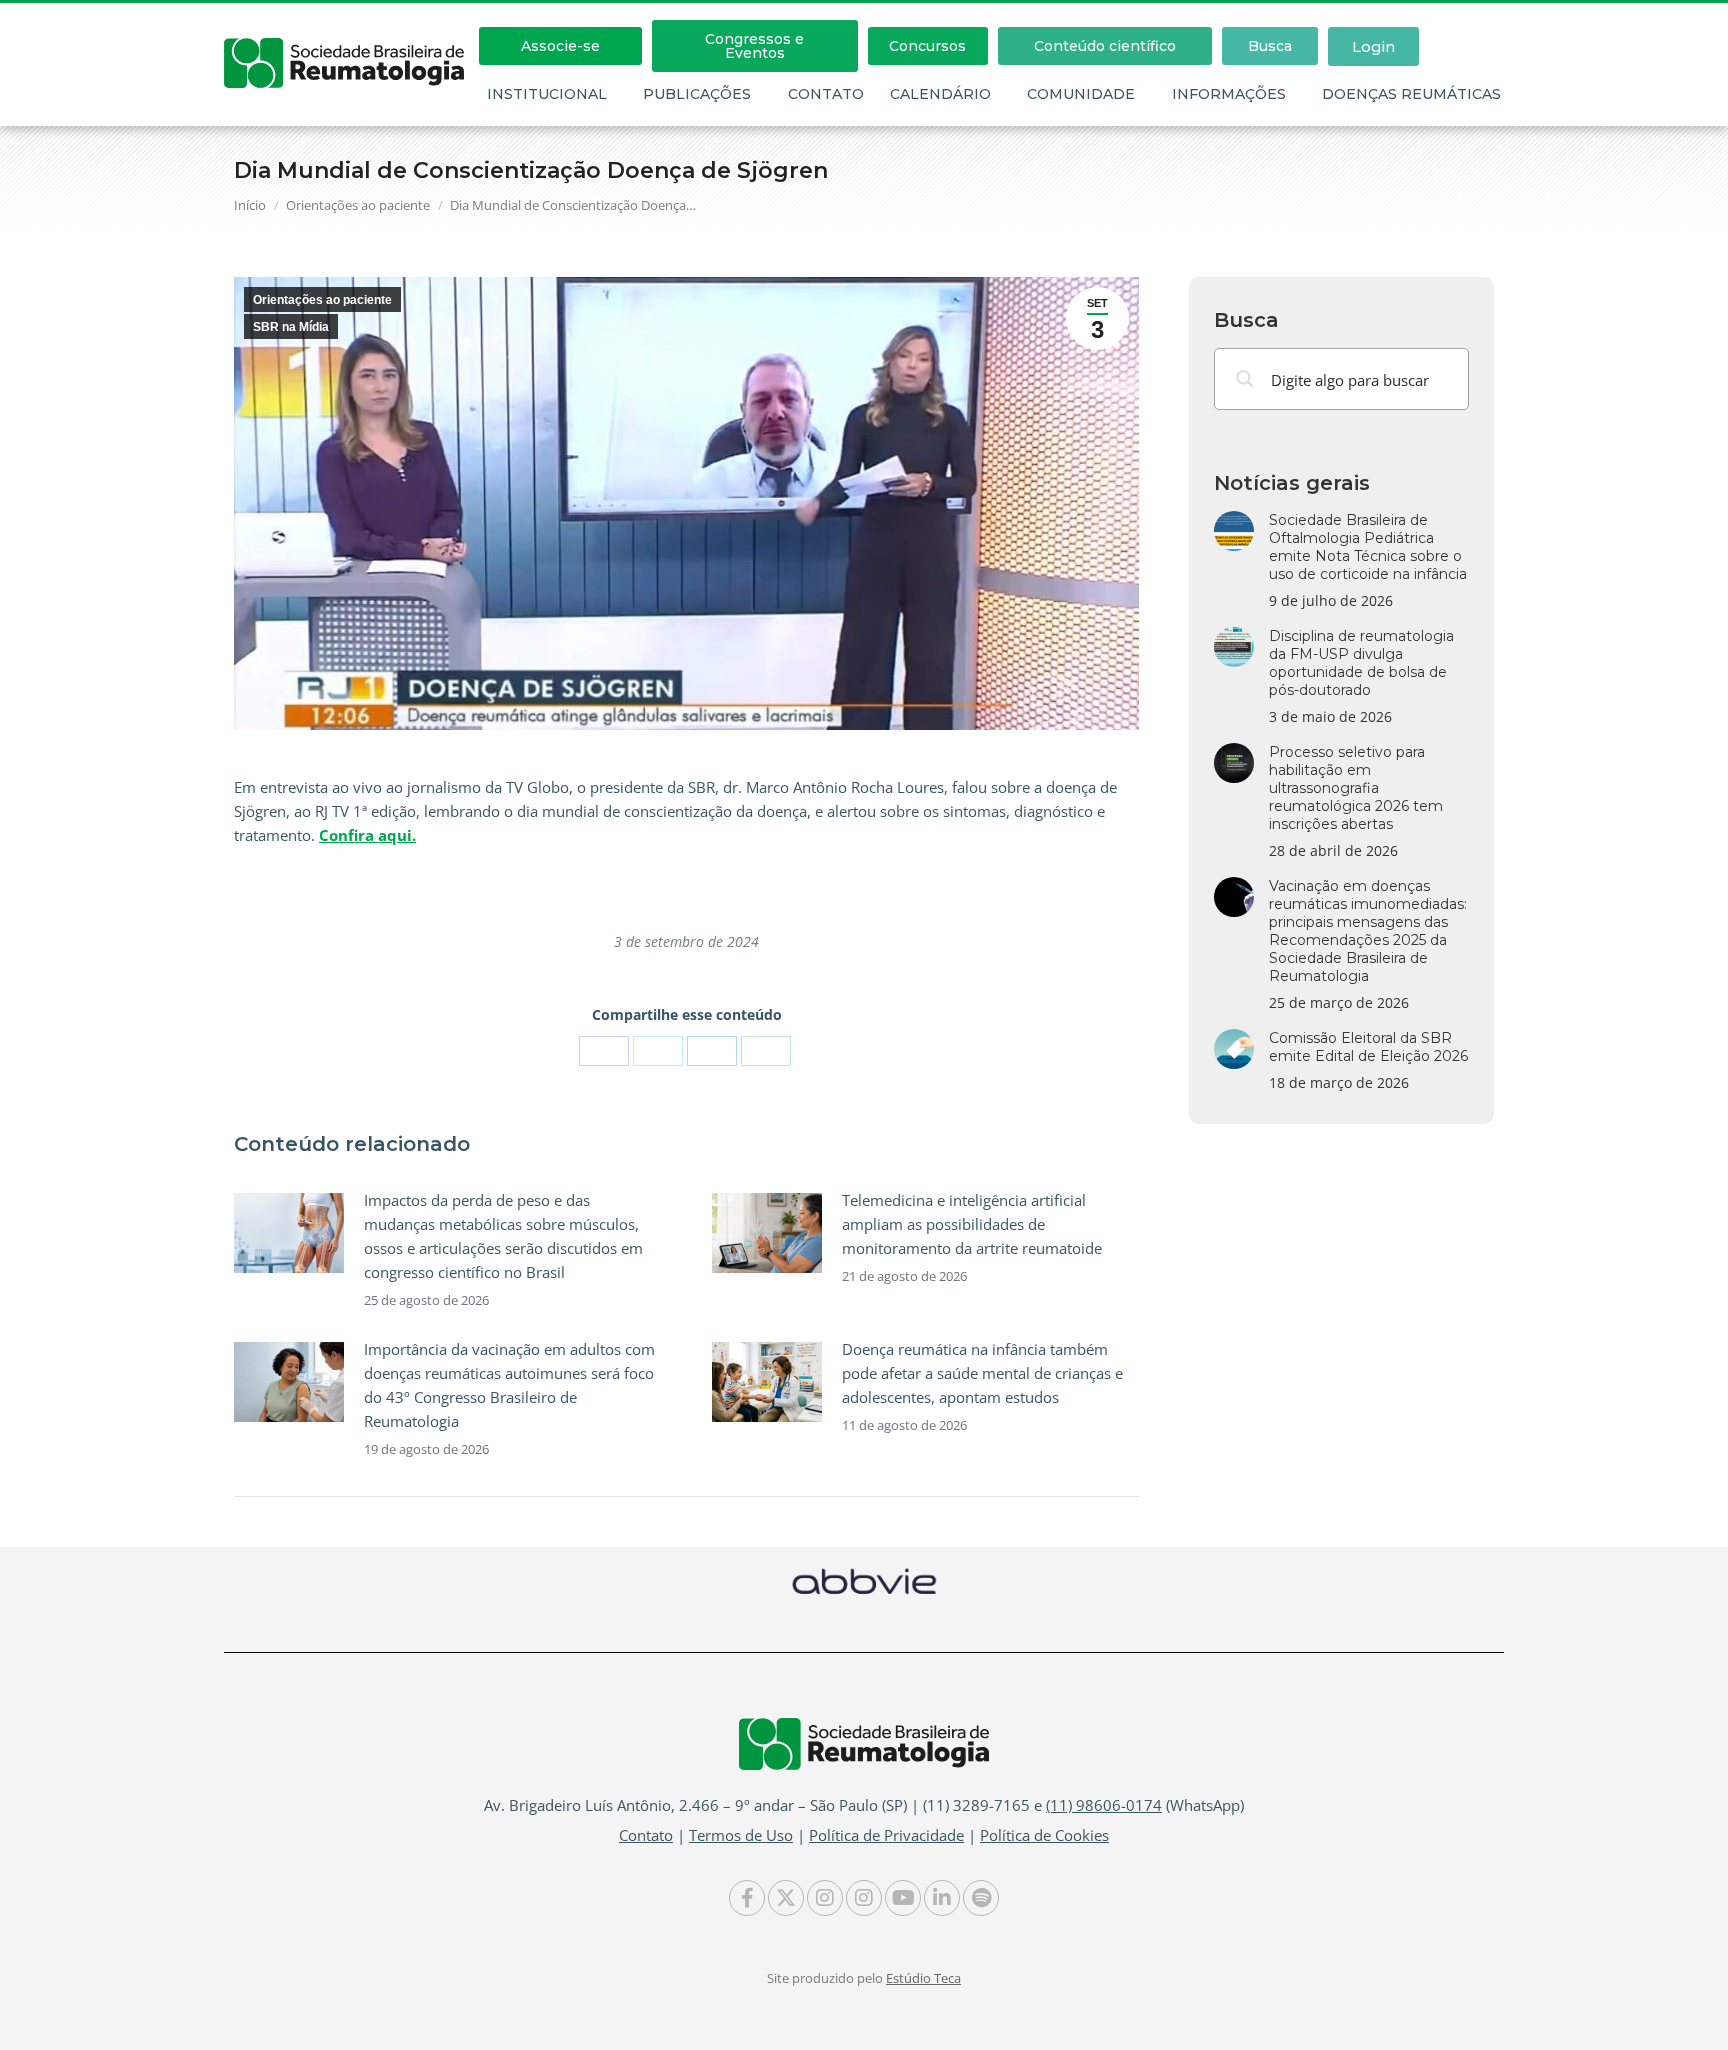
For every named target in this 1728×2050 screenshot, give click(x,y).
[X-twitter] (786, 1898)
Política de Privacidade (886, 1835)
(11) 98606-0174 (1104, 1805)
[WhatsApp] (766, 1051)
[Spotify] (981, 1898)
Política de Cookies (1044, 1835)
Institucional (547, 94)
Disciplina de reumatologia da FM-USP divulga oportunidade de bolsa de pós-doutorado (1361, 663)
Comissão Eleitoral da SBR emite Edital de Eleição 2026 (1368, 1047)
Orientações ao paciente (322, 300)
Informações (1229, 94)
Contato (826, 94)
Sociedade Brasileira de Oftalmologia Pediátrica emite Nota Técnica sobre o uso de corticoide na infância (1368, 547)
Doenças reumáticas (1411, 94)
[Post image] (289, 1233)
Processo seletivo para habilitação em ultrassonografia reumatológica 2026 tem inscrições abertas (1356, 788)
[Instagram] (825, 1898)
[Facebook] (604, 1051)
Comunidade (1081, 94)
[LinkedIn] (712, 1051)
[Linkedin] (942, 1898)
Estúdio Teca (923, 1978)
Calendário (940, 94)
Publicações (697, 94)
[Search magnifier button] (1245, 379)
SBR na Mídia (291, 327)
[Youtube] (903, 1898)
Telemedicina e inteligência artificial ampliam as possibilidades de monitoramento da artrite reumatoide (972, 1224)
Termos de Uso (741, 1835)
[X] (658, 1051)
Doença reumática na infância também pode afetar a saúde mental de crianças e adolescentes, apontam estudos (982, 1373)
